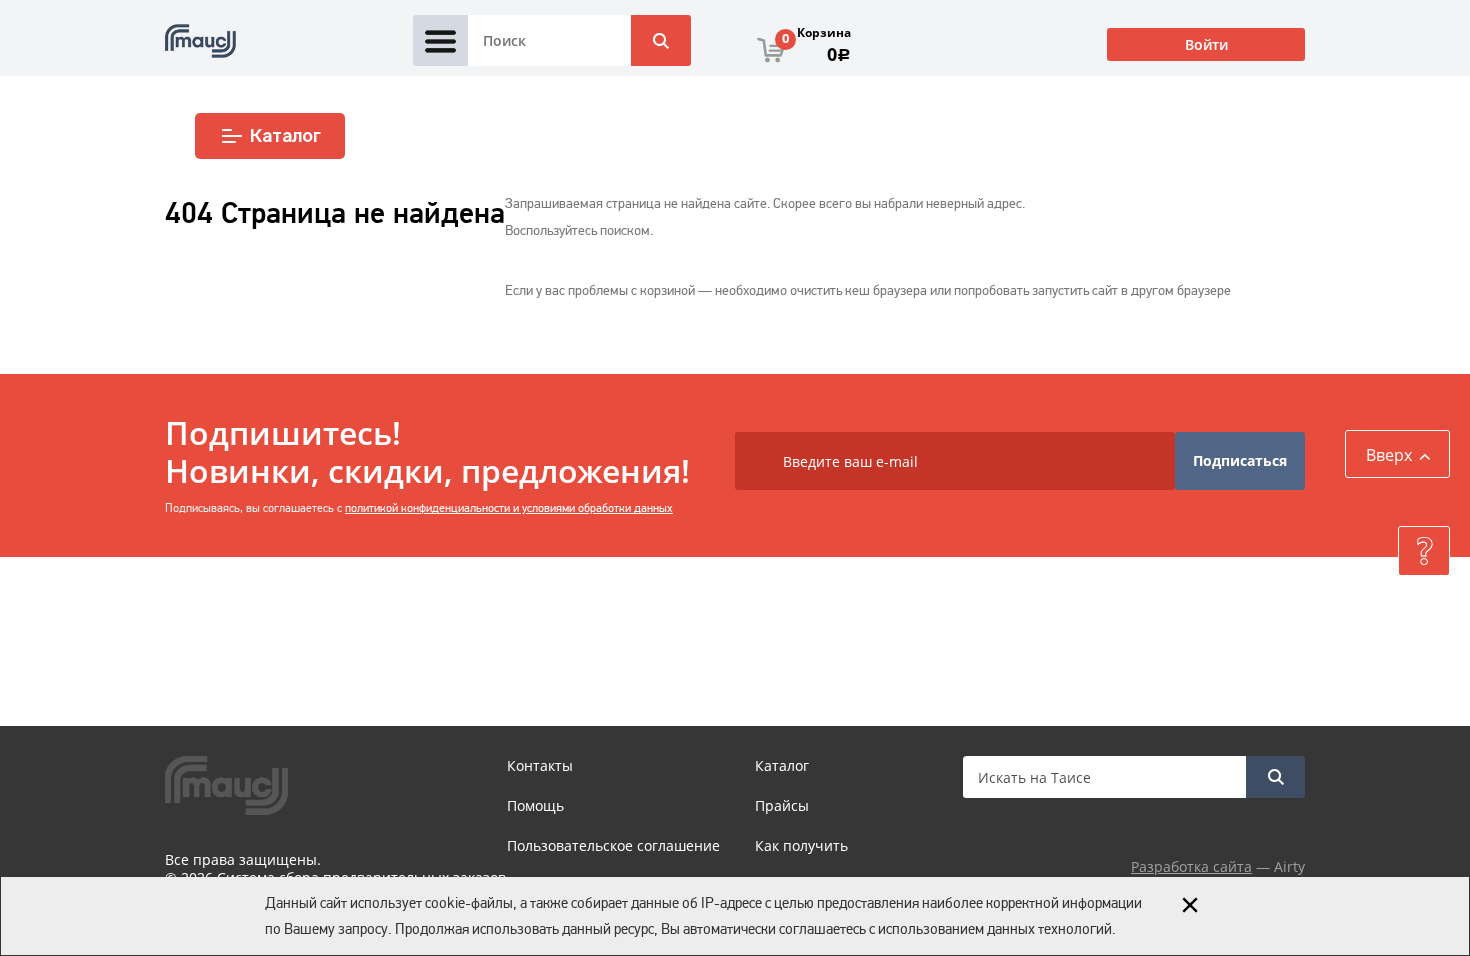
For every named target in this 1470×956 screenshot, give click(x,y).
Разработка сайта (1191, 866)
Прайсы (782, 805)
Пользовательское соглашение (613, 845)
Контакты (540, 765)
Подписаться (1240, 460)
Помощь (535, 805)
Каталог (285, 136)
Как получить (801, 845)
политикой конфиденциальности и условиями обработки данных (509, 508)
